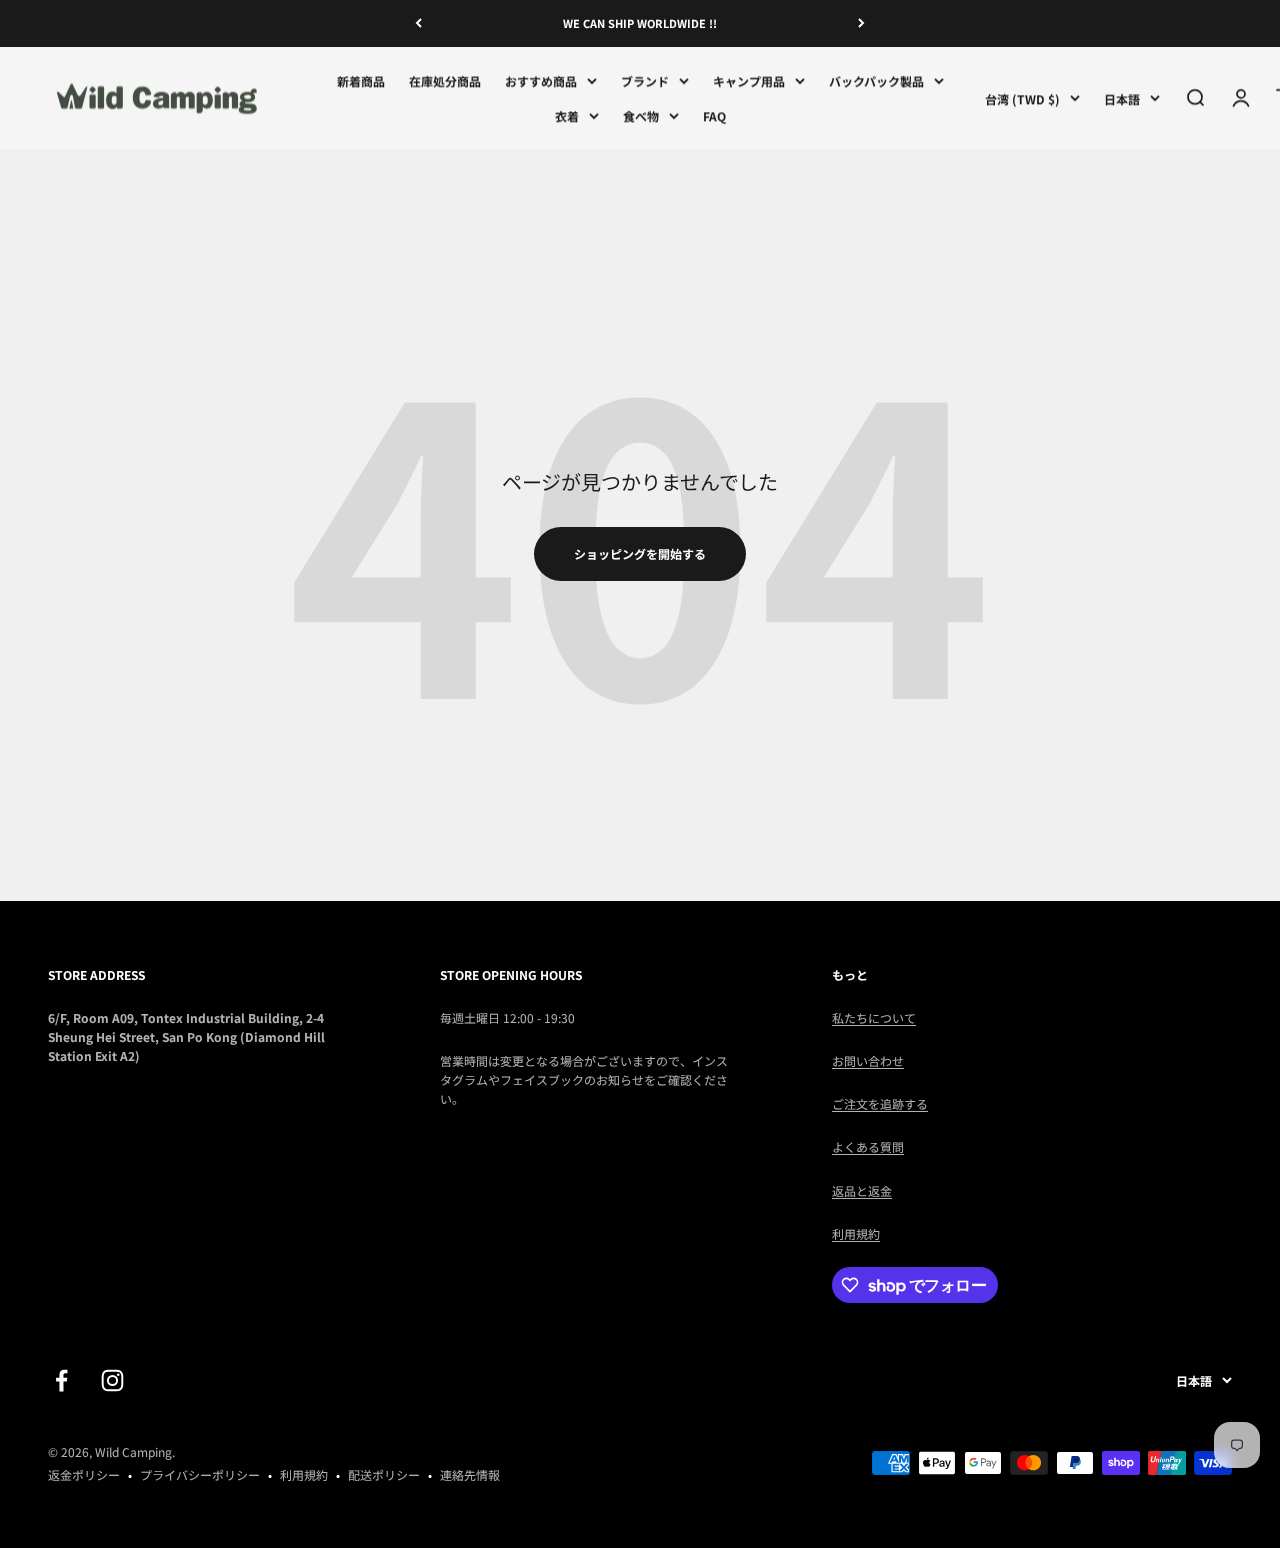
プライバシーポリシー (200, 1474)
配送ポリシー (384, 1474)
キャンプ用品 (749, 80)
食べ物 (641, 115)
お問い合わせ (868, 1060)
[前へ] (418, 23)
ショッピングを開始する (640, 553)
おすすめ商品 (541, 80)
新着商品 (361, 80)
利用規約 (856, 1233)
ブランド (645, 80)
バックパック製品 (876, 80)
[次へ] (861, 23)
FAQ (714, 115)
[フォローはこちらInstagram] (112, 1380)
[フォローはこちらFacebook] (61, 1380)
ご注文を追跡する (880, 1103)
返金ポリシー (84, 1474)
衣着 (567, 115)
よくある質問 (868, 1146)
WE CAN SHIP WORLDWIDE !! (640, 23)
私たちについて (874, 1017)
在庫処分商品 (445, 80)
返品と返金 (862, 1190)
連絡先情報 (470, 1474)
